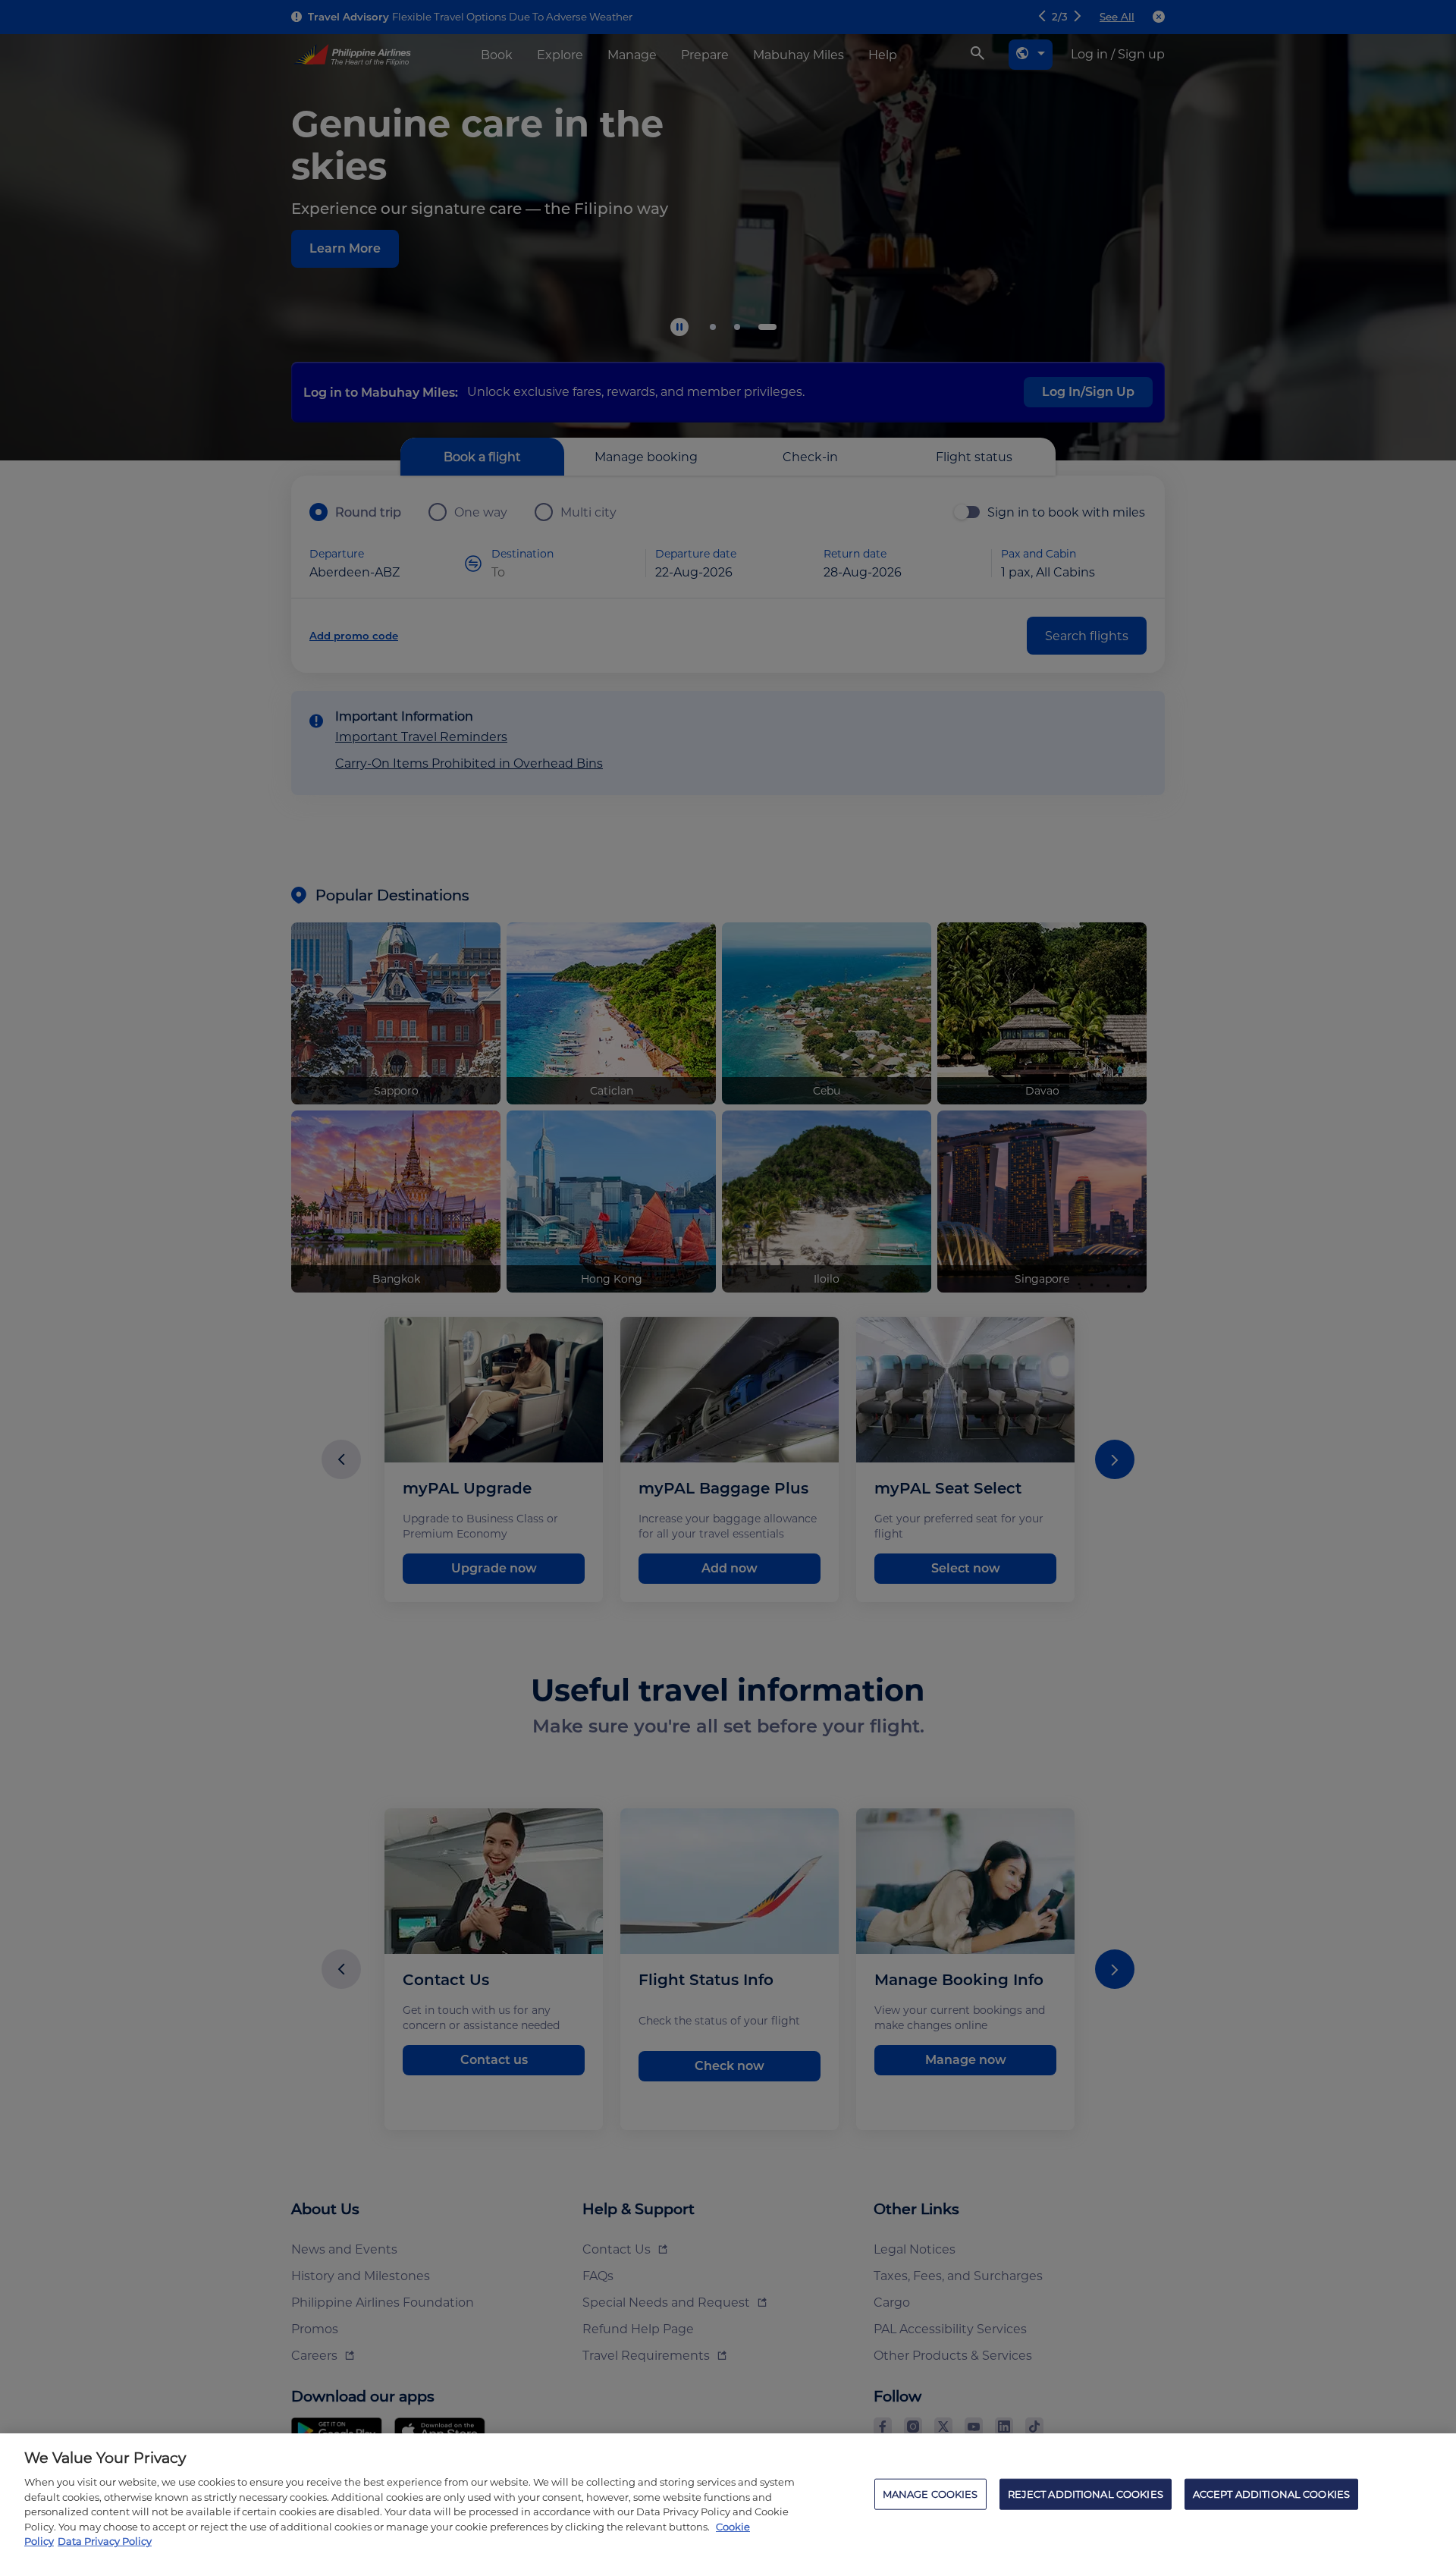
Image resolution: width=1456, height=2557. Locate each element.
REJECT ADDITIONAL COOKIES (1086, 2493)
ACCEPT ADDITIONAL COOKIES (1271, 2493)
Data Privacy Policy (105, 2541)
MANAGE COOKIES (930, 2493)
